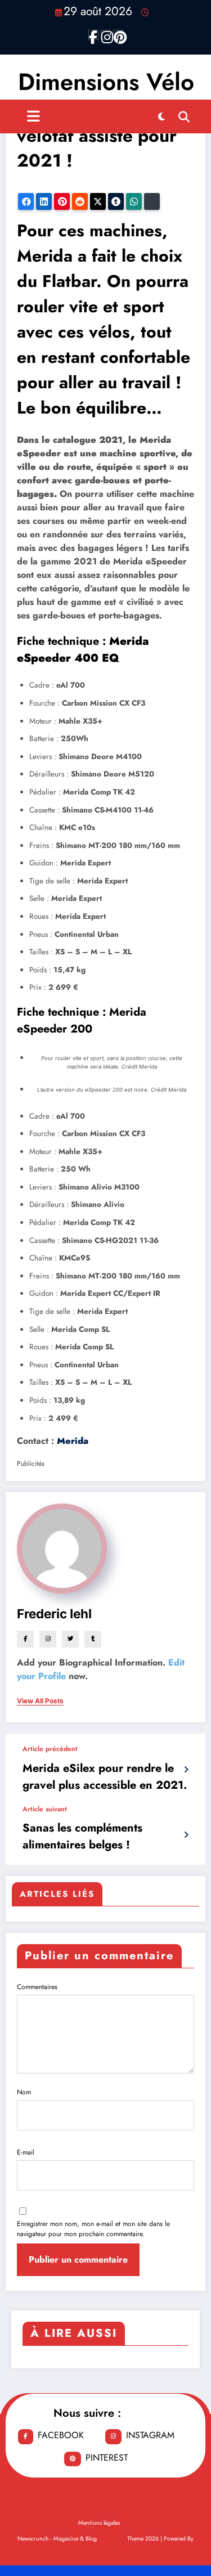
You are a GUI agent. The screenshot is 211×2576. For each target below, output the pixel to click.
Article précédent (50, 1749)
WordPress (112, 2539)
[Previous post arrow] (186, 1770)
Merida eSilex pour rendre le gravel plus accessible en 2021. (105, 1777)
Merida (73, 1441)
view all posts (40, 1701)
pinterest (107, 2458)
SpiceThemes (105, 2548)
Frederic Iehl (54, 1614)
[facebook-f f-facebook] (93, 35)
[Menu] (33, 116)
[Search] (184, 116)
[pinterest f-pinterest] (118, 35)
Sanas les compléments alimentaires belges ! (82, 1836)
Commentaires (37, 1987)
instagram (150, 2435)
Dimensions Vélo (106, 82)
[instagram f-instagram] (106, 35)
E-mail (26, 2152)
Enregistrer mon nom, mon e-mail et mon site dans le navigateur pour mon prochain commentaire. (93, 2229)
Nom (24, 2092)
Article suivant (45, 1809)
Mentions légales (99, 2523)
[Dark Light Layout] (161, 116)
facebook (61, 2435)
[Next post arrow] (186, 1835)
